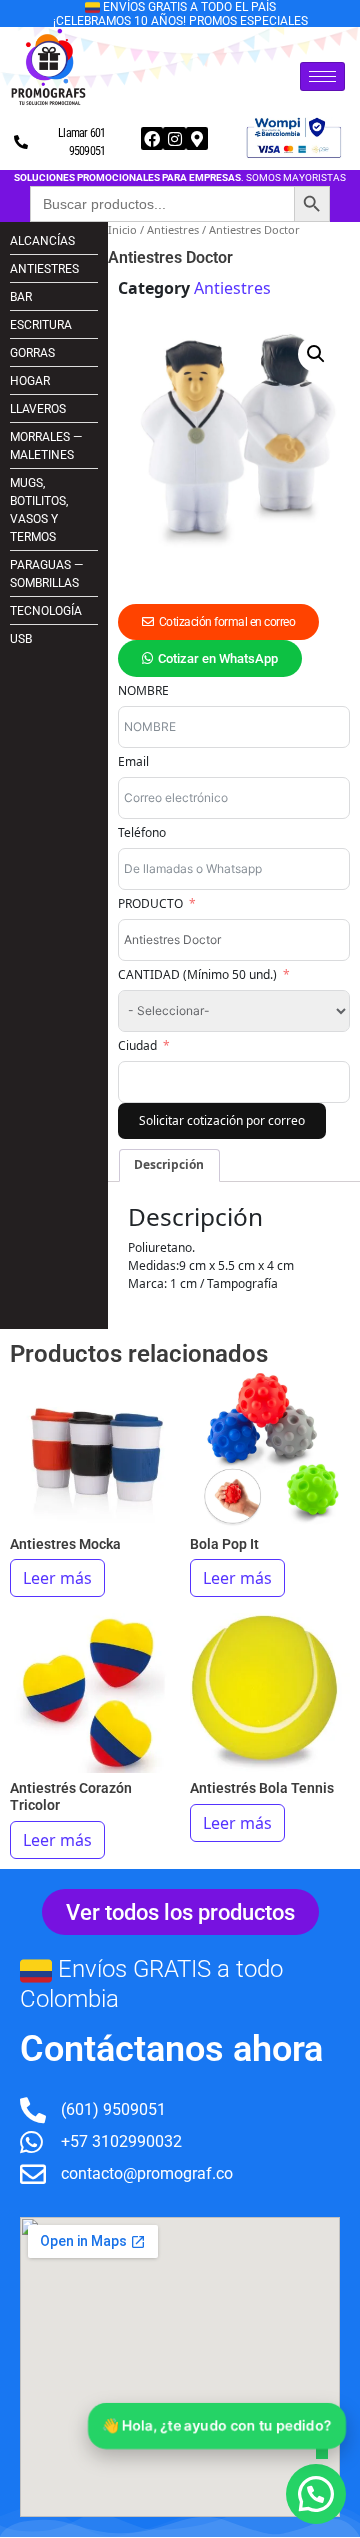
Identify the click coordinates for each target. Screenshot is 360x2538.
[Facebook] (152, 138)
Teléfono (142, 832)
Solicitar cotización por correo (222, 1120)
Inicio (122, 229)
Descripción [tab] (169, 1164)
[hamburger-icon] (322, 76)
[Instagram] (174, 138)
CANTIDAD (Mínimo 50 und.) (197, 974)
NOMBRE (143, 690)
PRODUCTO (150, 903)
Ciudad (137, 1045)
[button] (316, 354)
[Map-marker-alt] (197, 138)
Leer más (57, 1578)
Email (133, 761)
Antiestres (173, 229)
